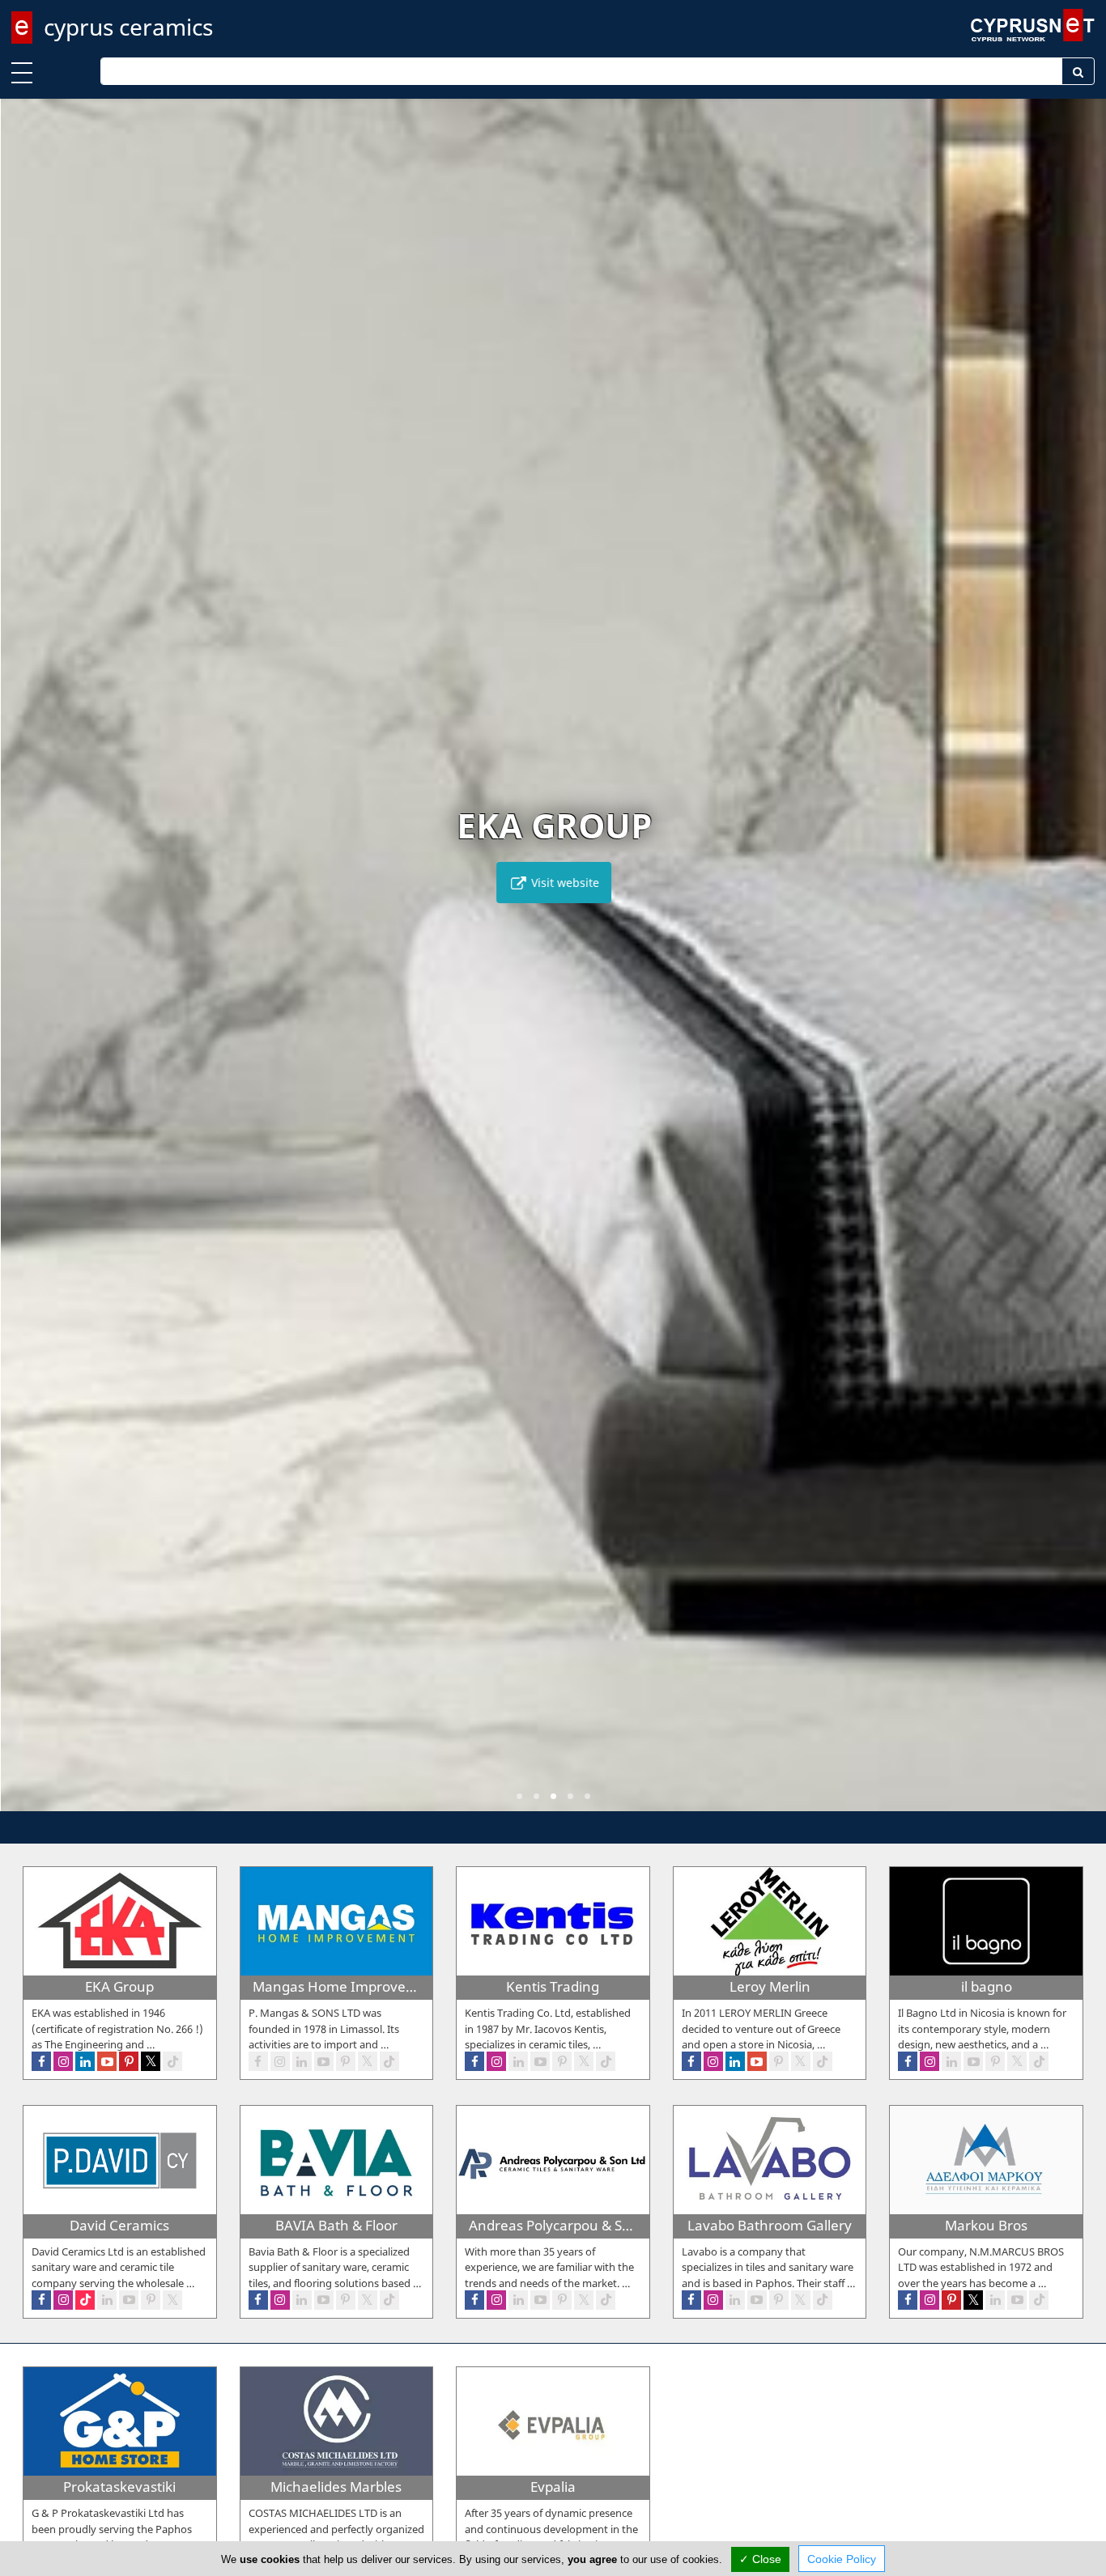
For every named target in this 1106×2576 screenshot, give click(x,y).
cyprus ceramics (128, 27)
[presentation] (28, 966)
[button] (519, 1796)
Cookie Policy (842, 2559)
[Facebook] (41, 2061)
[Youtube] (107, 2061)
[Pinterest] (129, 2061)
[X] (151, 2061)
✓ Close (760, 2559)
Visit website (563, 883)
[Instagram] (63, 2061)
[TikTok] (172, 2061)
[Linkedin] (85, 2061)
